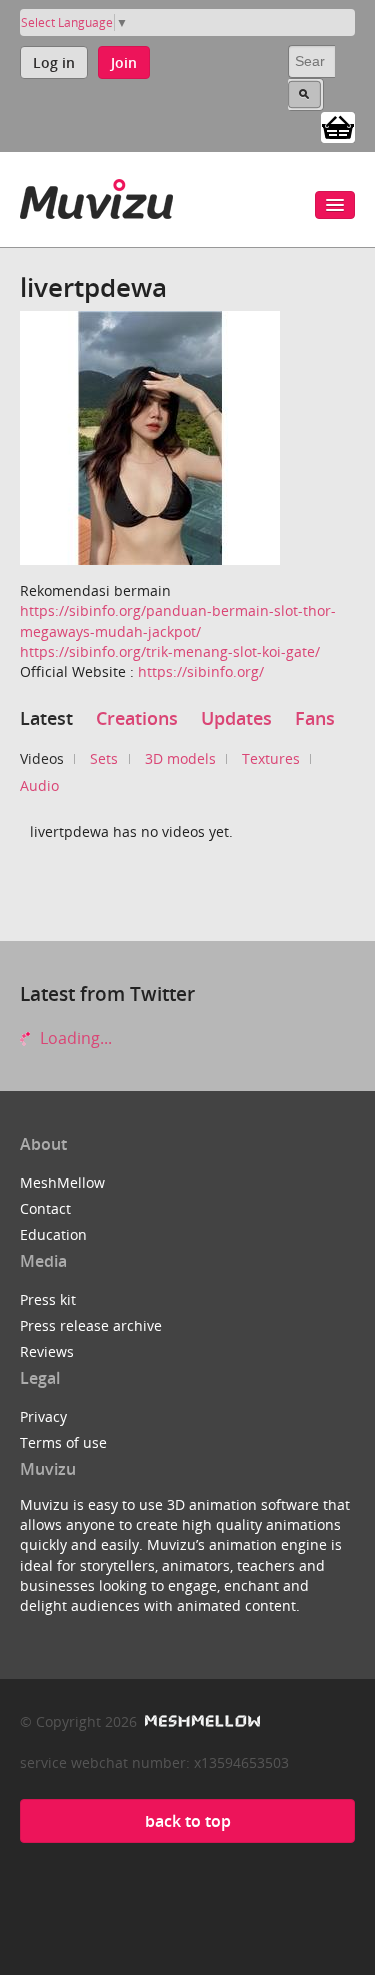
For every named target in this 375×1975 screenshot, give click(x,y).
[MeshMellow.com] (200, 1721)
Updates (236, 718)
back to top (188, 1821)
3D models (180, 758)
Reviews (47, 1351)
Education (53, 1234)
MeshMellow (62, 1182)
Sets (104, 758)
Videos (42, 758)
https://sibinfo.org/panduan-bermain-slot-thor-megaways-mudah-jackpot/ (178, 620)
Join (124, 62)
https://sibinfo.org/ (201, 671)
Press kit (48, 1299)
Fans (315, 718)
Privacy (43, 1416)
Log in (54, 62)
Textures (271, 758)
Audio (39, 785)
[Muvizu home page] (96, 195)
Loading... (74, 1038)
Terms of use (63, 1442)
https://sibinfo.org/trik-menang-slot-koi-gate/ (170, 651)
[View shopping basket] (338, 126)
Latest (46, 718)
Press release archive (91, 1325)
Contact (45, 1208)
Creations (137, 718)
